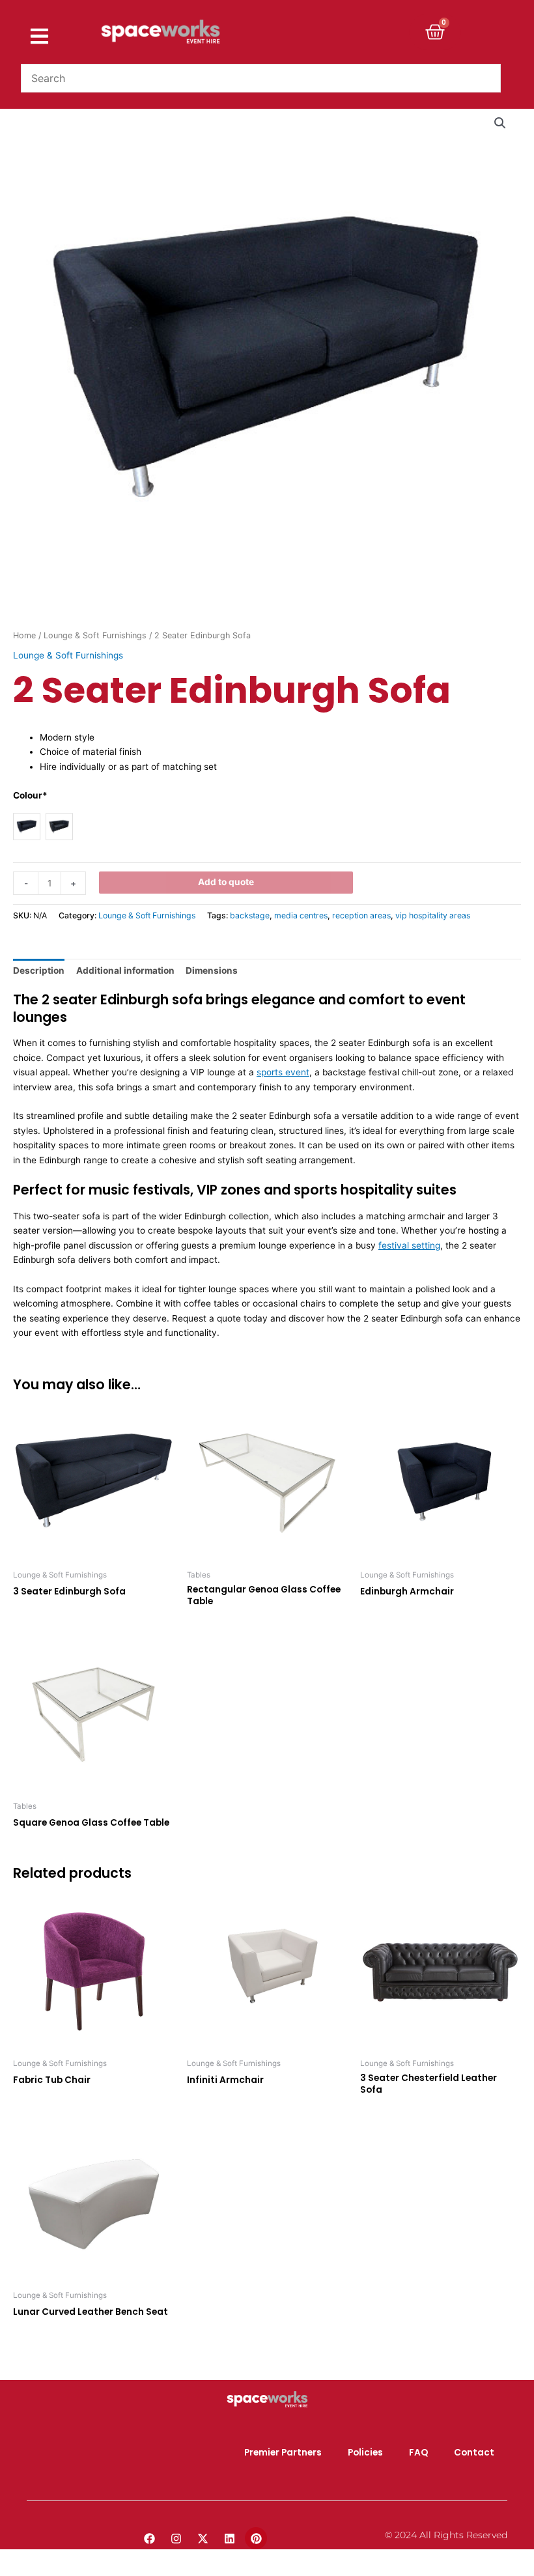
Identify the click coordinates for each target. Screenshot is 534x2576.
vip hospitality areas (433, 915)
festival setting (409, 1245)
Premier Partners (283, 2453)
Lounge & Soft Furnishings (95, 635)
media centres (301, 915)
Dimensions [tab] (212, 970)
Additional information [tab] (125, 970)
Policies (365, 2453)
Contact (474, 2453)
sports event (283, 1072)
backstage (250, 915)
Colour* (30, 795)
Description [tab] (39, 970)
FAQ (418, 2453)
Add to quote (226, 882)
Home (24, 635)
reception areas (361, 915)
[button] (500, 123)
